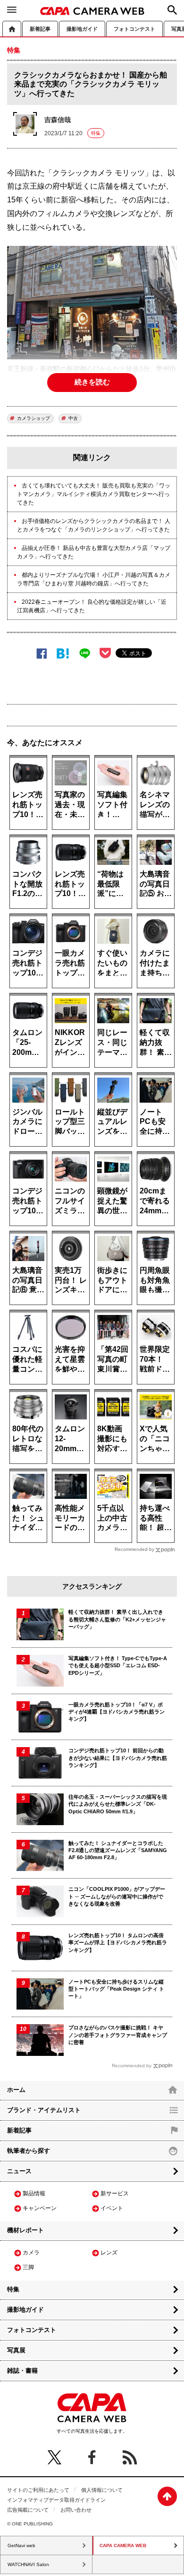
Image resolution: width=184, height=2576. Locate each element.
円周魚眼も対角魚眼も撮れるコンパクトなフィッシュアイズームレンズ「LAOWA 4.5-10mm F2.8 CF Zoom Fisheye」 (156, 1280)
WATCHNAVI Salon (28, 2564)
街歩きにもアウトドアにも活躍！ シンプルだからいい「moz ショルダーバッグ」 (113, 1280)
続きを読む (92, 382)
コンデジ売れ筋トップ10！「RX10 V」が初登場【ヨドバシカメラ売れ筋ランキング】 (28, 962)
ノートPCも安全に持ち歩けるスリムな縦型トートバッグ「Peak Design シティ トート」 (156, 1121)
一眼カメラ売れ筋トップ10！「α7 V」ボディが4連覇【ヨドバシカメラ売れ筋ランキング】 (117, 1712)
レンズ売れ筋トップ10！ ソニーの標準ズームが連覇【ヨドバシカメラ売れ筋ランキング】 (27, 804)
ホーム (12, 29)
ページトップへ (167, 2496)
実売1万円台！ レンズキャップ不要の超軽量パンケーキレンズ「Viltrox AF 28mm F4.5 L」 (71, 1280)
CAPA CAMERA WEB (92, 11)
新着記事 (40, 29)
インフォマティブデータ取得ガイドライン (56, 2500)
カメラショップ (33, 418)
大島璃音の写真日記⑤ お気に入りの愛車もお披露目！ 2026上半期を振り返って (156, 883)
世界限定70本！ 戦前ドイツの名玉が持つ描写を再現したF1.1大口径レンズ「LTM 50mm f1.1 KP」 (155, 1359)
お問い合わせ (76, 2510)
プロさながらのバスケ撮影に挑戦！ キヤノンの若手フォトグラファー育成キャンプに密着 (118, 2035)
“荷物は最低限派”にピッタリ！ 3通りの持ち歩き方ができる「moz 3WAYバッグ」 (112, 883)
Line (85, 653)
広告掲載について (28, 2510)
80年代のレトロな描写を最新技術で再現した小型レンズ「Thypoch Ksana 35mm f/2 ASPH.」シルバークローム (28, 1438)
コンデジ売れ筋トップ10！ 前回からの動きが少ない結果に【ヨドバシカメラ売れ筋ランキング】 (118, 1758)
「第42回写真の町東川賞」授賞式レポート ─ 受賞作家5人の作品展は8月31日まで (113, 1359)
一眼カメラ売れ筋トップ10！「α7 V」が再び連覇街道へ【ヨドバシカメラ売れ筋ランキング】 (70, 962)
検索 (172, 10)
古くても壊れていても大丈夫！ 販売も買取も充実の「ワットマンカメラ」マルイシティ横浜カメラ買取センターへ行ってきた (94, 494)
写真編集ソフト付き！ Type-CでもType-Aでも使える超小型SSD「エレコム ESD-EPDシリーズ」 (113, 804)
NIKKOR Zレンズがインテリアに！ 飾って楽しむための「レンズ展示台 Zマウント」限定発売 (70, 1042)
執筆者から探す (29, 2151)
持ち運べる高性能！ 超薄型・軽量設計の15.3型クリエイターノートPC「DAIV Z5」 (156, 1518)
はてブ (63, 653)
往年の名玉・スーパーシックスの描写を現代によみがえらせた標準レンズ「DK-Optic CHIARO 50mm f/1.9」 (118, 1804)
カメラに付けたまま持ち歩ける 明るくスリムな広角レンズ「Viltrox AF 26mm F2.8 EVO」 (156, 962)
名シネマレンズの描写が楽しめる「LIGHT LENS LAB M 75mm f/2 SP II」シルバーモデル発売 (156, 804)
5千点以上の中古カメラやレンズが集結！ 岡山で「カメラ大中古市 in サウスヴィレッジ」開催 (113, 1518)
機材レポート (25, 2230)
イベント (112, 2208)
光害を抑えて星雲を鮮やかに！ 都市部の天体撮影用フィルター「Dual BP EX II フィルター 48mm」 (71, 1359)
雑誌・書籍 (22, 2371)
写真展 (16, 2350)
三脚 (28, 2267)
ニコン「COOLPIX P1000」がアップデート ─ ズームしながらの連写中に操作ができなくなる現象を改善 (117, 1896)
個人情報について (102, 2490)
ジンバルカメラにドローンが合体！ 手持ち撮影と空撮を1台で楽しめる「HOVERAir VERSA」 (28, 1121)
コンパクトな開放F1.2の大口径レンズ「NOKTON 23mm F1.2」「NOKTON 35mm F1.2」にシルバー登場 (28, 883)
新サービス (115, 2193)
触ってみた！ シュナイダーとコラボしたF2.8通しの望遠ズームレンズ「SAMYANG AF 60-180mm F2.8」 (28, 1518)
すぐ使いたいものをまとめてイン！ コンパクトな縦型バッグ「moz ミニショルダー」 (113, 962)
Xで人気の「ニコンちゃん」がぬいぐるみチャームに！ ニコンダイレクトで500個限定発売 (156, 1438)
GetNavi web (21, 2546)
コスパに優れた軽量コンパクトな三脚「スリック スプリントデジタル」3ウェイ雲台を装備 (28, 1359)
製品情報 (34, 2193)
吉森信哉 (58, 120)
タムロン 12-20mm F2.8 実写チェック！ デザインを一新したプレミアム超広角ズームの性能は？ (71, 1438)
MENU (12, 9)
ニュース (19, 2171)
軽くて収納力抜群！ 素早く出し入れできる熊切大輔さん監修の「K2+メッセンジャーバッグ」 (156, 1042)
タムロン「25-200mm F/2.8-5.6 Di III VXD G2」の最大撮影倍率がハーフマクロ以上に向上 (27, 1042)
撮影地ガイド (82, 29)
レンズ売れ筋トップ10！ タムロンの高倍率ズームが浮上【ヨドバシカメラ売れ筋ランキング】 (70, 883)
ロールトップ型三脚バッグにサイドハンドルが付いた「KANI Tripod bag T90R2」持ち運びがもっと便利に (70, 1121)
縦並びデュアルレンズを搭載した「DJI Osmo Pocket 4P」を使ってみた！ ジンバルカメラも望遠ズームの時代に (113, 1121)
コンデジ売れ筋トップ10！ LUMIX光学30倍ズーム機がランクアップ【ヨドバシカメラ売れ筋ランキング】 (28, 1200)
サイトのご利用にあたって (38, 2490)
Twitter (54, 2457)
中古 (73, 418)
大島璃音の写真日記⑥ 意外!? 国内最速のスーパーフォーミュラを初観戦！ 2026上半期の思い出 (28, 1280)
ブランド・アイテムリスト (44, 2110)
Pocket (105, 653)
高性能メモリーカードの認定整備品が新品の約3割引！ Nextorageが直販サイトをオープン (71, 1518)
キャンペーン (40, 2208)
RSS (130, 2457)
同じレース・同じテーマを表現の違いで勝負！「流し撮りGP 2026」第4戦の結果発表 (113, 1042)
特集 (96, 133)
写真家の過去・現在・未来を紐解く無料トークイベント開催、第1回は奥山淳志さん (70, 804)
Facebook (42, 653)
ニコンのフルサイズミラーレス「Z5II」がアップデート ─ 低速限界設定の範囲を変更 (70, 1200)
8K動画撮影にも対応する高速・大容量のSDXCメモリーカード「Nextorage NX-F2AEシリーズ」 (113, 1438)
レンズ (109, 2253)
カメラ (31, 2253)
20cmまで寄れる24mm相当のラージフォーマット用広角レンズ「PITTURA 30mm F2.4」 (156, 1200)
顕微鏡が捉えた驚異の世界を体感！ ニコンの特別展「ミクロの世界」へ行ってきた (112, 1200)
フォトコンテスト (134, 29)
